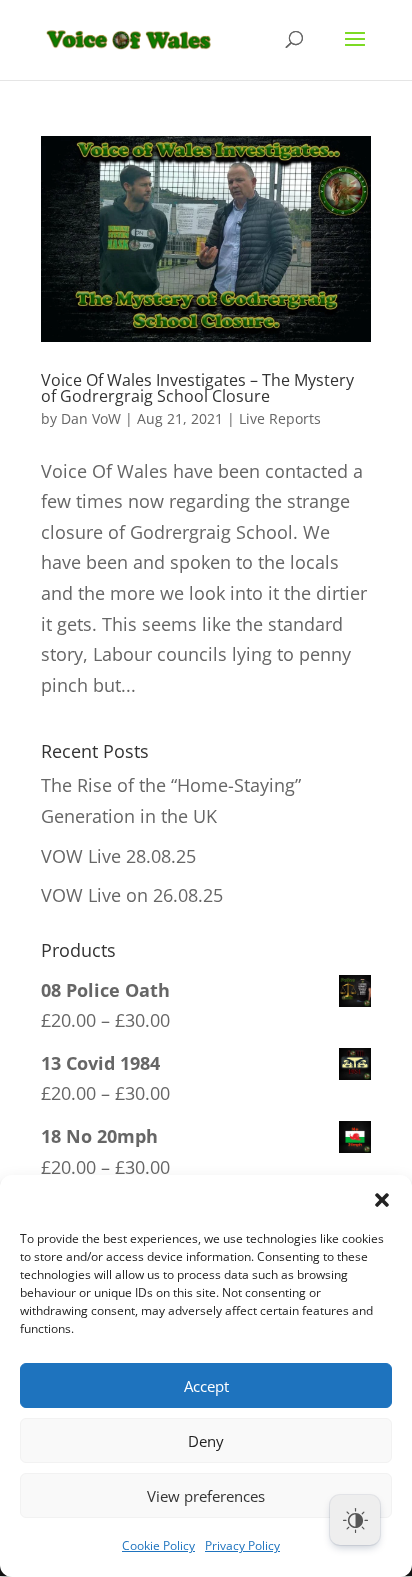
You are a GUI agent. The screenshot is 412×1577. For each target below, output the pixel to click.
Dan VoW (91, 418)
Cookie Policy (158, 1545)
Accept (206, 1386)
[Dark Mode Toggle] (355, 1520)
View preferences (206, 1496)
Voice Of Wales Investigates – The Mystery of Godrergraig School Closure (197, 388)
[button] (382, 1200)
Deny (206, 1441)
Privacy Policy (242, 1545)
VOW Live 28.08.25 (118, 856)
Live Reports (280, 418)
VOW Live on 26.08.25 (132, 895)
